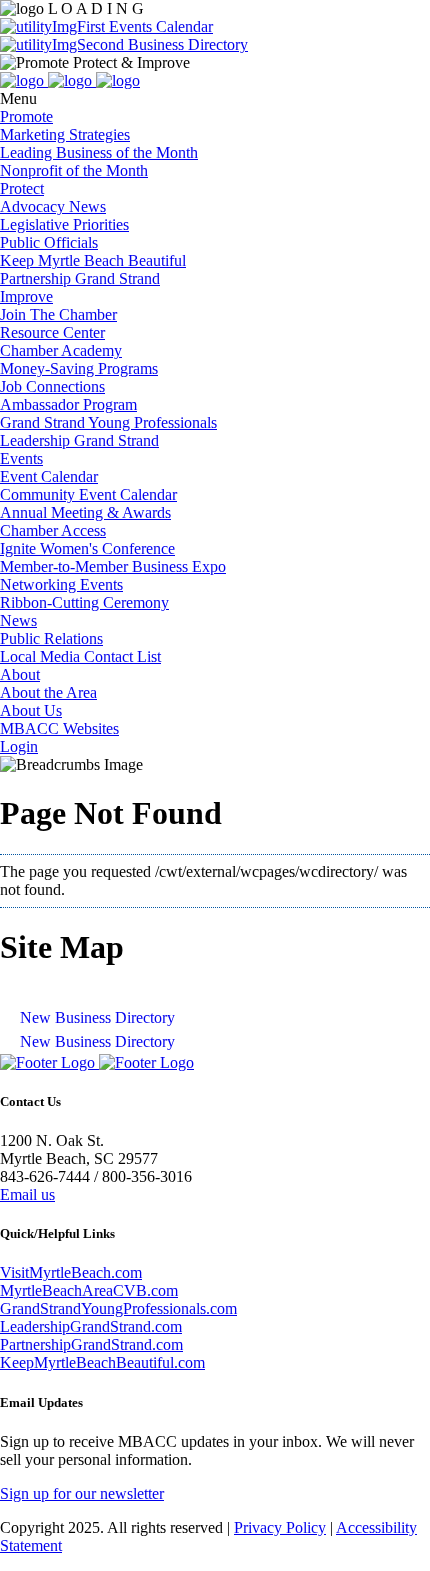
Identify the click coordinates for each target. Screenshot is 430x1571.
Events (21, 458)
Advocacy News (53, 206)
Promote (26, 116)
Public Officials (49, 242)
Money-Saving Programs (79, 368)
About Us (31, 710)
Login (19, 746)
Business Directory (186, 44)
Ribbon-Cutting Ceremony (84, 602)
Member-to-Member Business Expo (113, 566)
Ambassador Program (68, 404)
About (20, 674)
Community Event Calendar (88, 494)
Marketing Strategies (65, 134)
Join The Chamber (58, 314)
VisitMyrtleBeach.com (71, 1272)
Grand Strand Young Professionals (108, 422)
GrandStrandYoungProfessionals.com (118, 1308)
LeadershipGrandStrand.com (91, 1326)
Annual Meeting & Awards (85, 512)
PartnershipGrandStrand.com (91, 1344)
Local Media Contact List (80, 656)
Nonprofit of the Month (74, 170)
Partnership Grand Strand (80, 278)
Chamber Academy (61, 350)
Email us (27, 1194)
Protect (22, 188)
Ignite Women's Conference (87, 548)
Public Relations (51, 638)
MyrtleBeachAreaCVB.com (89, 1290)
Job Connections (52, 386)
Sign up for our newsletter (82, 1493)
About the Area (48, 692)
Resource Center (52, 332)
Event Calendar (49, 476)
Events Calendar (159, 26)
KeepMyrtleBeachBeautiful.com (102, 1362)
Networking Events (61, 584)
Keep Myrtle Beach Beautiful (93, 260)
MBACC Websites (59, 728)
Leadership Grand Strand (79, 440)
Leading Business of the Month (99, 152)
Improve (26, 296)
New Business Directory (97, 1017)
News (18, 620)
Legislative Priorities (64, 224)
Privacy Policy (280, 1527)
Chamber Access (53, 530)
